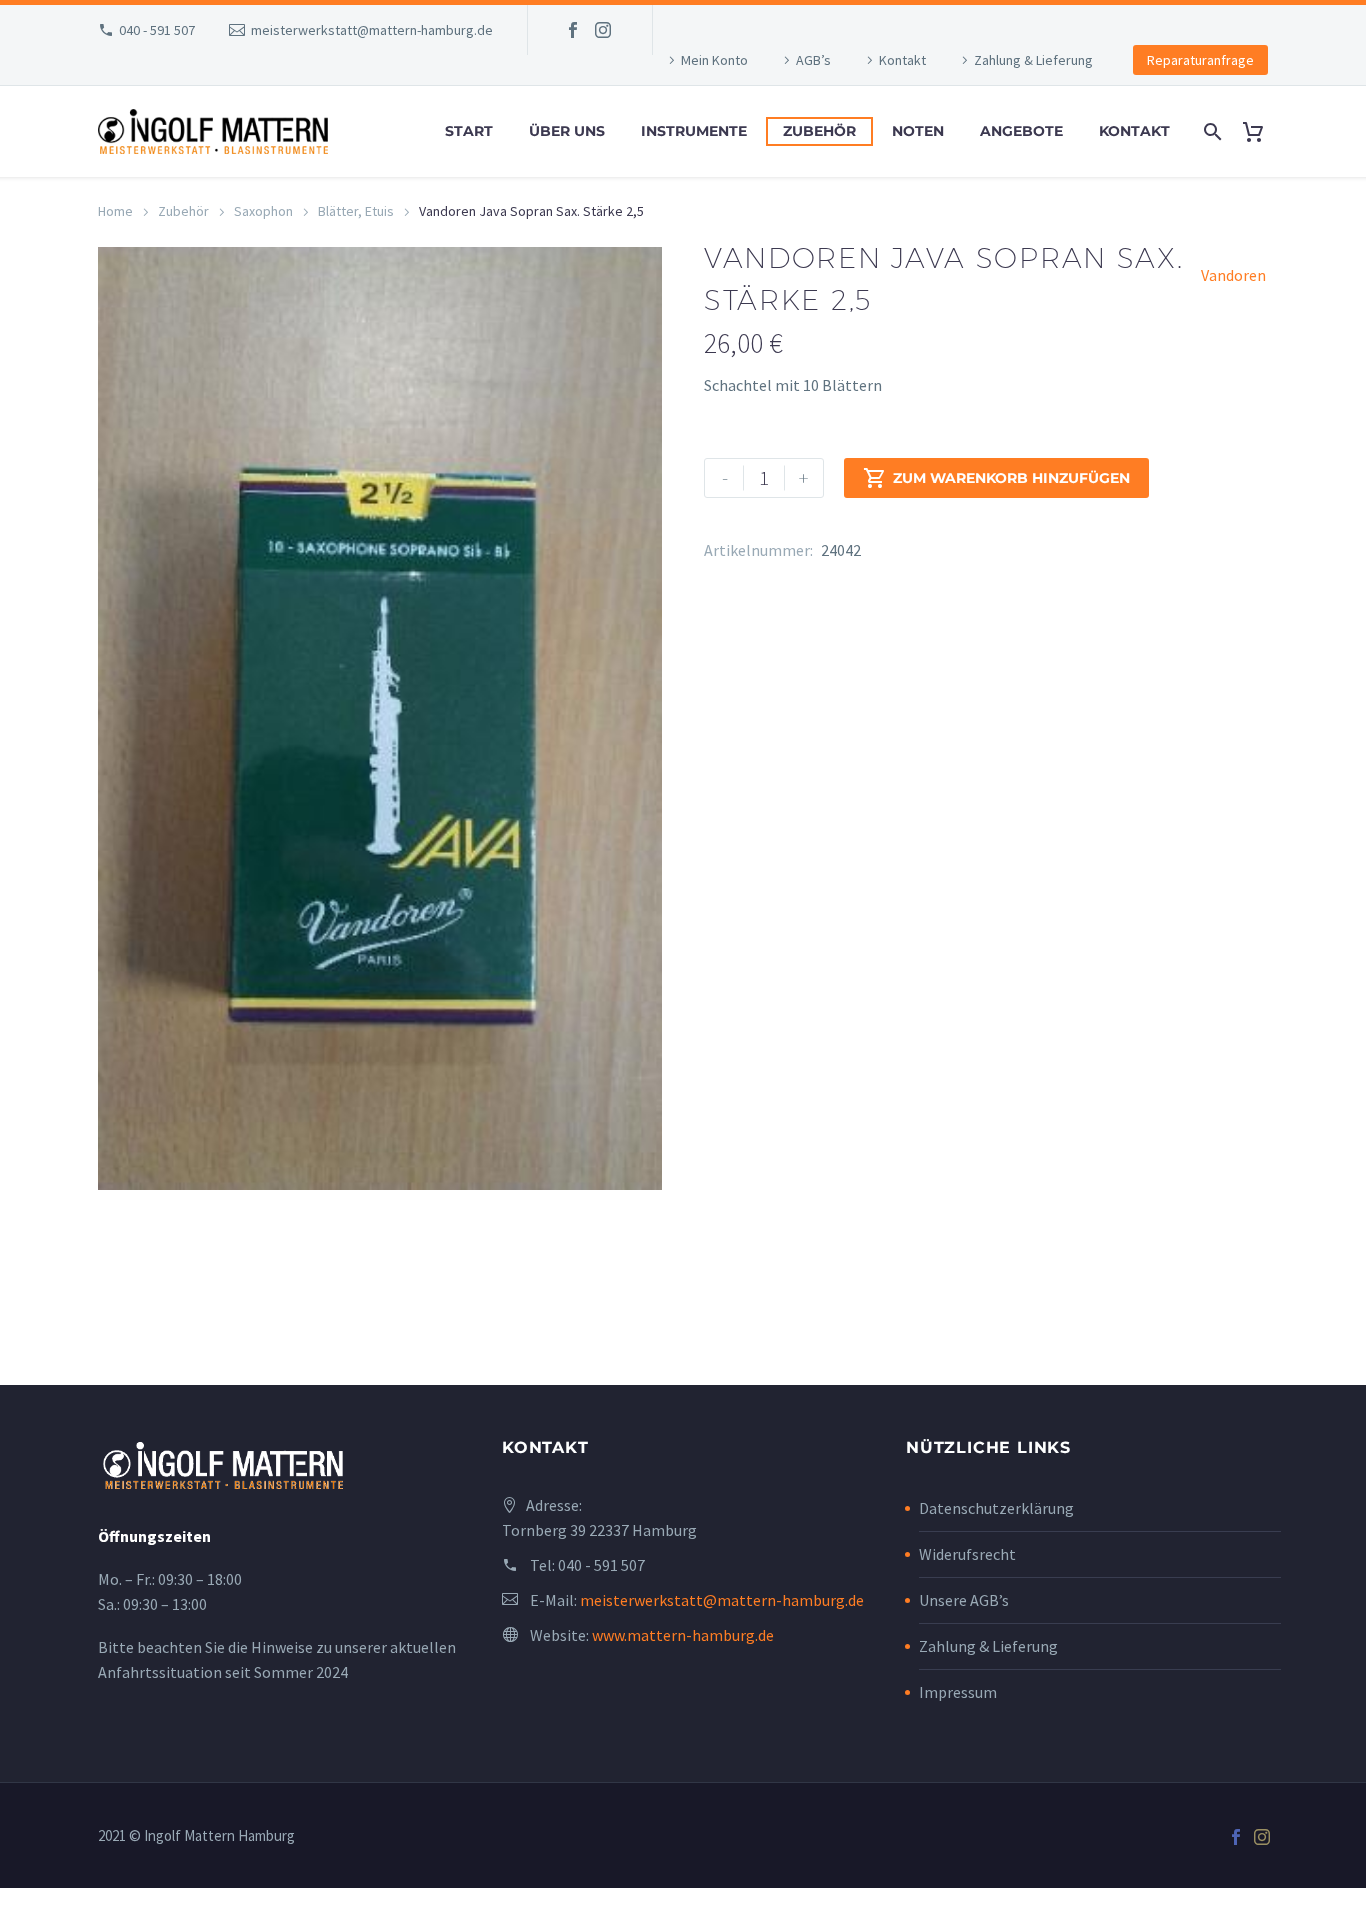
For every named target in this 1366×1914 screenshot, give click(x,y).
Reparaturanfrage (1200, 60)
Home (115, 211)
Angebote (1021, 131)
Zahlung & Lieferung (1033, 60)
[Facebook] (573, 30)
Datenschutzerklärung (996, 1508)
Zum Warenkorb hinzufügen (996, 478)
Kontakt (902, 60)
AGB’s (813, 60)
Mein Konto (714, 60)
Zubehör (819, 131)
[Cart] (1260, 131)
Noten (918, 131)
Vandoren (1233, 275)
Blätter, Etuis (356, 211)
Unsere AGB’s (964, 1600)
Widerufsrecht (967, 1554)
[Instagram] (603, 30)
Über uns (567, 131)
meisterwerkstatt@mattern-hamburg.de (372, 30)
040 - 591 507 (157, 30)
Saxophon (263, 211)
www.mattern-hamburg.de (683, 1635)
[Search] (1210, 131)
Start (469, 131)
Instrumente (694, 131)
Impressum (958, 1692)
